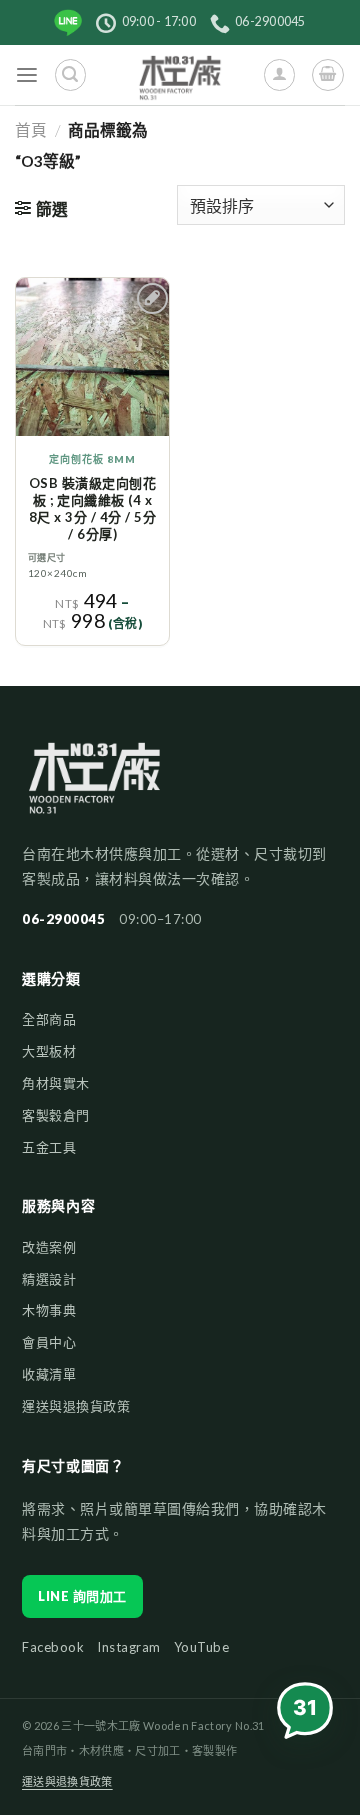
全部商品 (49, 1019)
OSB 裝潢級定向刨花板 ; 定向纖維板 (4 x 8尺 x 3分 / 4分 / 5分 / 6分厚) (93, 508)
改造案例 (49, 1247)
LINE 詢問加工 (82, 1596)
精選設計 (49, 1279)
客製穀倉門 (56, 1115)
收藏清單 (49, 1374)
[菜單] (27, 75)
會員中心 (49, 1342)
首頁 (31, 130)
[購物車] (327, 74)
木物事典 (49, 1310)
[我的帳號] (279, 74)
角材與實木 (56, 1083)
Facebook (53, 1647)
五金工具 (49, 1147)
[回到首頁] (94, 787)
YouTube (202, 1647)
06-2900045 (63, 919)
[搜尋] (70, 74)
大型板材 (49, 1051)
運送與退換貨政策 (76, 1406)
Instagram (129, 1647)
